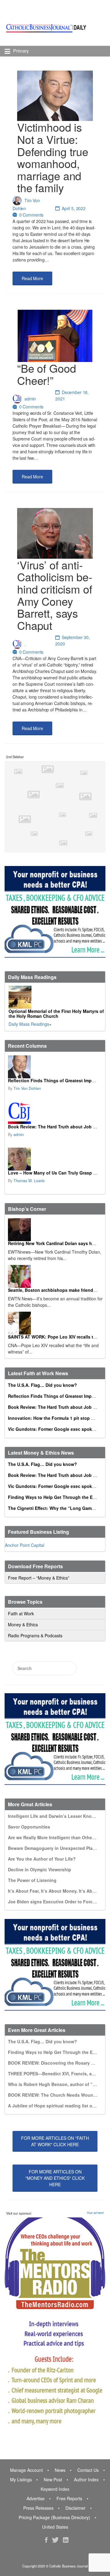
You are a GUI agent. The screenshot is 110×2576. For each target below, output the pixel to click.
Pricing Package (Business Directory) (54, 2517)
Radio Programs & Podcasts (35, 1635)
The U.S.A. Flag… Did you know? (42, 1385)
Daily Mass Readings (29, 1024)
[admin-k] (54, 1113)
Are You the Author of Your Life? (42, 1859)
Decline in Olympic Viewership (40, 1869)
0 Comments (31, 215)
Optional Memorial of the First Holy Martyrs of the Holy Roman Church (56, 1014)
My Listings (21, 2479)
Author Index (86, 2479)
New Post (53, 2479)
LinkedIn (66, 2540)
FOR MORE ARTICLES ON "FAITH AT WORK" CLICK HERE (55, 2141)
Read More (32, 278)
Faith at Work (21, 1613)
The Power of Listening (32, 1880)
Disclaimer (75, 2508)
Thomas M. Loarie (29, 1181)
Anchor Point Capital (25, 1545)
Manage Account (26, 2470)
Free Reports (69, 2498)
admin (30, 399)
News (60, 2470)
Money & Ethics (23, 1624)
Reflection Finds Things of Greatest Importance (58, 1080)
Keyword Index (55, 2489)
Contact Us (88, 2470)
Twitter (55, 2540)
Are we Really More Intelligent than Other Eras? (57, 1837)
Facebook (46, 2540)
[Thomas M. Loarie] (54, 1159)
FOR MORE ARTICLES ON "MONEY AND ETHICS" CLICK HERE (55, 2178)
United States (55, 2527)
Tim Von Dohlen (27, 1088)
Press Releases (38, 2508)
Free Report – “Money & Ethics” (39, 1578)
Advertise (36, 2498)
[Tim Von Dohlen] (54, 1067)
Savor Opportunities (29, 1827)
